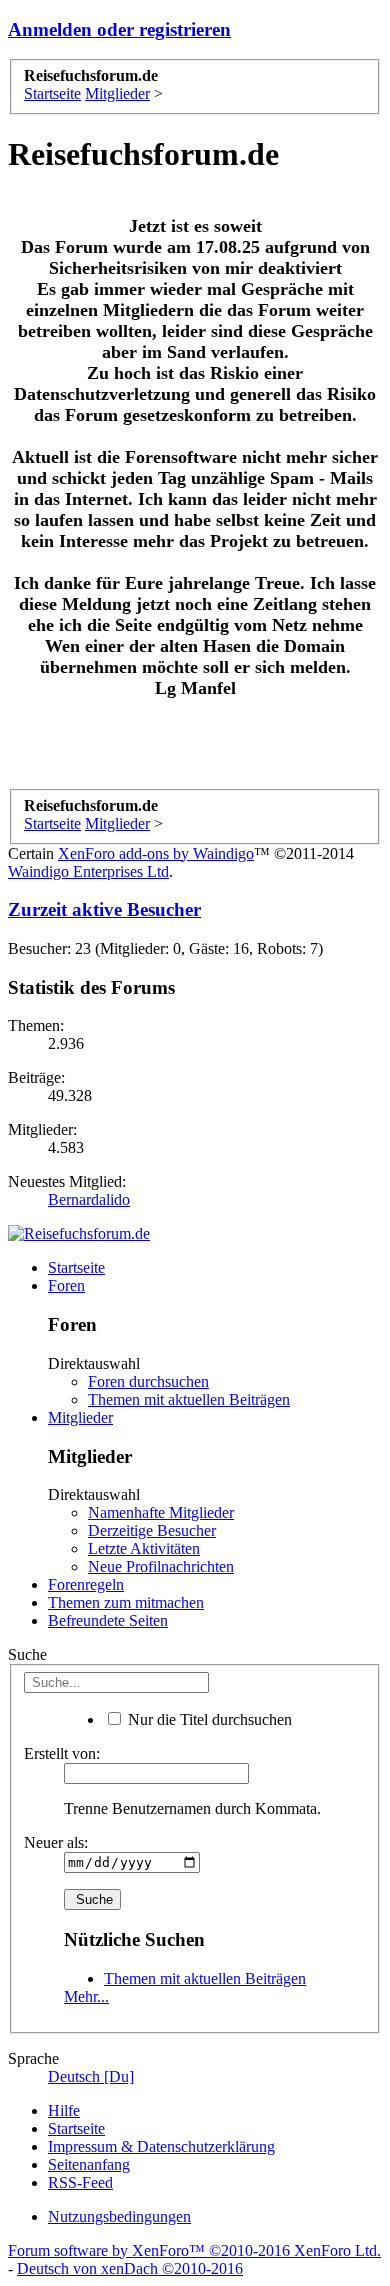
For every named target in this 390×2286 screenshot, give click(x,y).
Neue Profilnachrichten (161, 1566)
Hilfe (64, 2110)
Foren (66, 1285)
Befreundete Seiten (108, 1620)
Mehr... (86, 1996)
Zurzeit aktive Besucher (104, 909)
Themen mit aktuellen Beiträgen (189, 1399)
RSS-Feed (80, 2182)
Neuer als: (56, 1842)
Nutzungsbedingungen (119, 2216)
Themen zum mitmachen (126, 1602)
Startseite (76, 1267)
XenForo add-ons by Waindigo (156, 853)
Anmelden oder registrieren (119, 29)
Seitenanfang (89, 2164)
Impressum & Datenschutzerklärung (161, 2146)
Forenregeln (86, 1584)
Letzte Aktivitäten (144, 1548)
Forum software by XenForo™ (194, 2250)
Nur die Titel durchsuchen (208, 1719)
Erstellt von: (62, 1753)
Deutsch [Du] (91, 2076)
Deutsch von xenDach (130, 2268)
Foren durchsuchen (148, 1381)
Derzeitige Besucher (152, 1530)
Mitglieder (80, 1417)
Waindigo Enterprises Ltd (88, 871)
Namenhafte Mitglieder (161, 1512)
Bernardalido (89, 1199)
